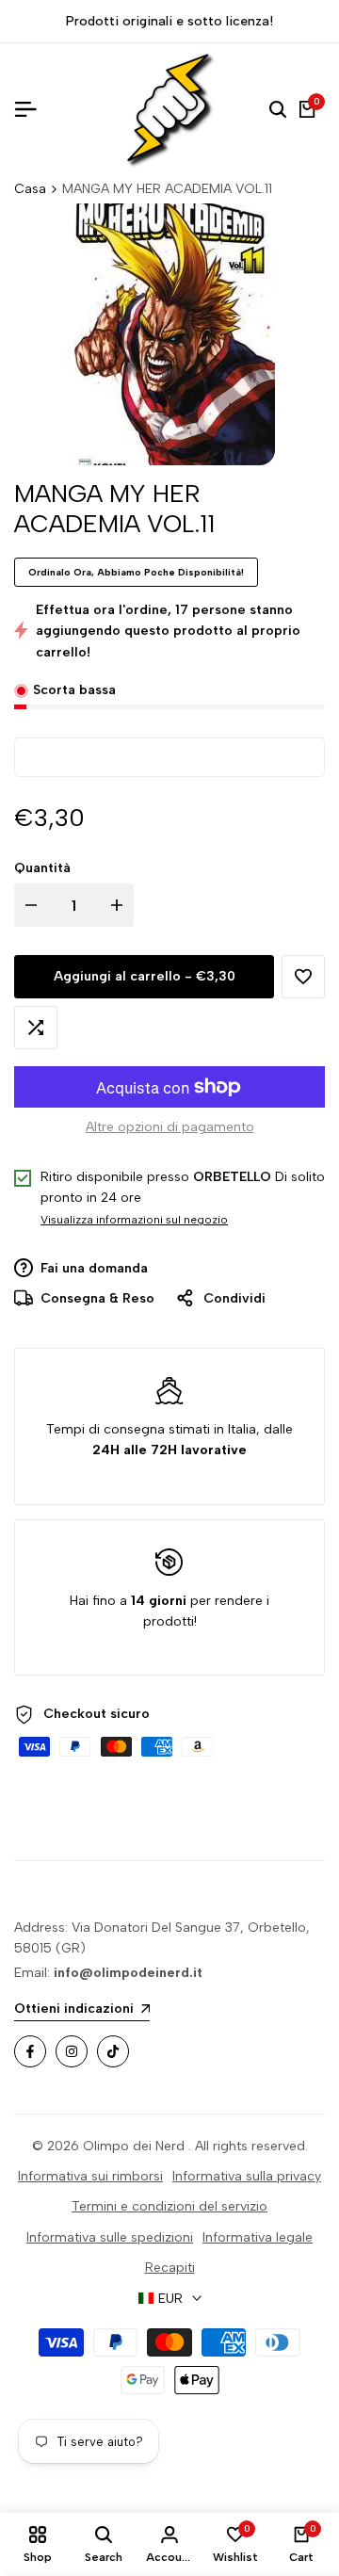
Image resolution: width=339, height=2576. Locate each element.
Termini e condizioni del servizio (169, 2206)
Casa (30, 189)
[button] (303, 977)
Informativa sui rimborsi (90, 2176)
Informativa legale (258, 2237)
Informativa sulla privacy (247, 2176)
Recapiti (170, 2268)
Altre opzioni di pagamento (170, 1127)
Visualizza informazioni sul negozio (134, 1220)
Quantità (42, 868)
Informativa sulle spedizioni (110, 2237)
